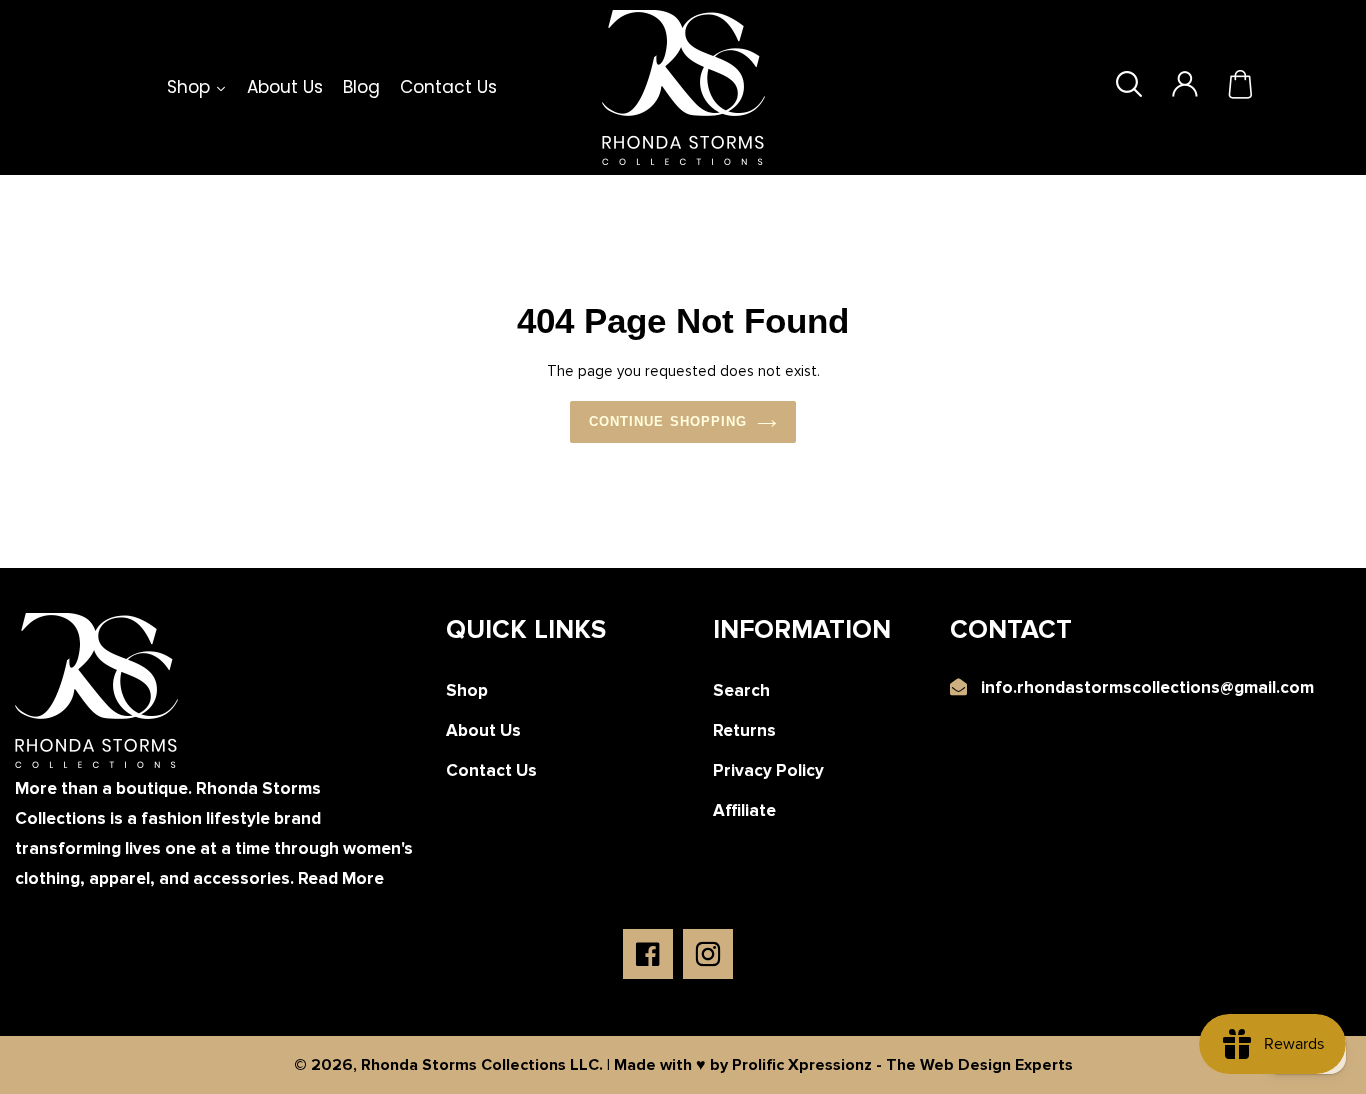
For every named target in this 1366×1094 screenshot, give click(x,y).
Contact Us (491, 770)
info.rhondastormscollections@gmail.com (1147, 687)
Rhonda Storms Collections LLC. (482, 1065)
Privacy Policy (768, 770)
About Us (483, 730)
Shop (467, 690)
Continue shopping (668, 421)
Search (741, 690)
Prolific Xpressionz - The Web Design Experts (902, 1065)
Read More (341, 878)
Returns (744, 730)
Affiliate (744, 810)
